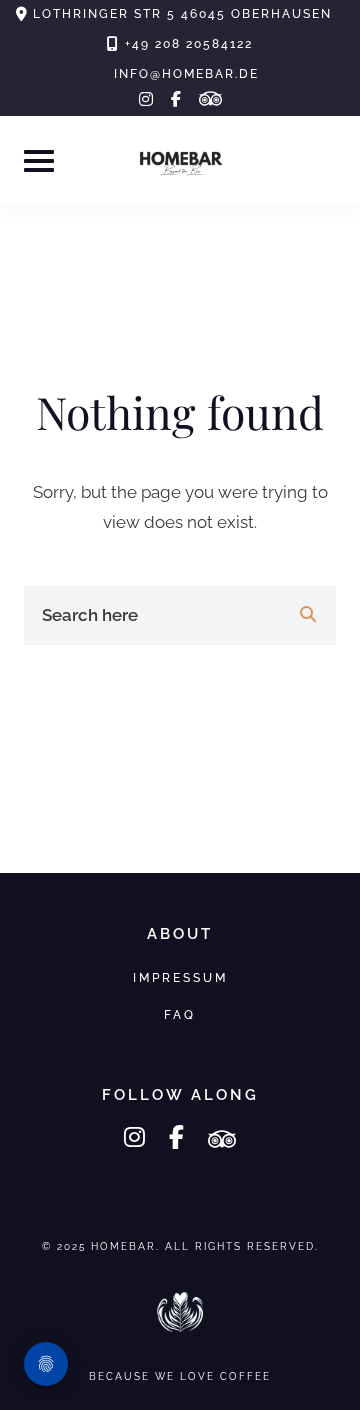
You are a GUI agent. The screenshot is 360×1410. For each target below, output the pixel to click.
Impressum (180, 977)
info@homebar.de (186, 74)
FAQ (180, 1014)
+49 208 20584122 (189, 44)
